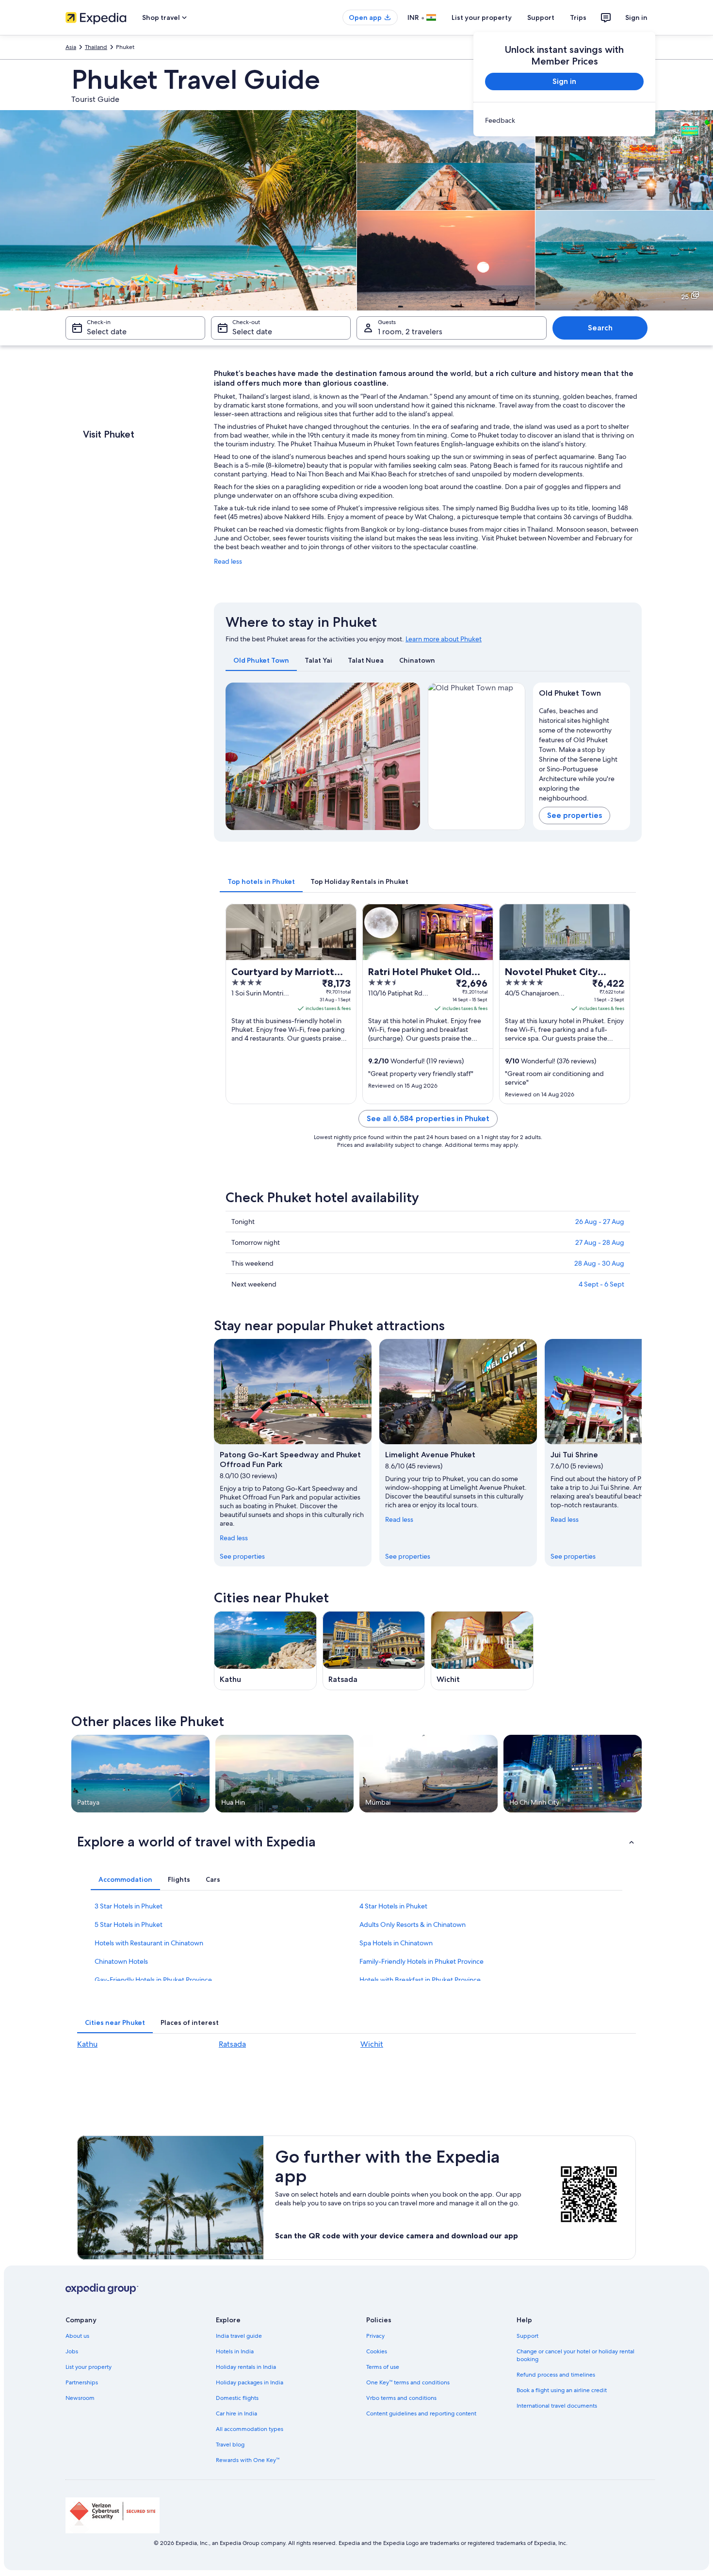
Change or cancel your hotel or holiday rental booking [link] (575, 2355)
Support (541, 17)
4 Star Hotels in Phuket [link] (393, 1906)
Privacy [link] (375, 2336)
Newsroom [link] (80, 2398)
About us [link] (77, 2336)
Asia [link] (71, 47)
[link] (564, 120)
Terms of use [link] (383, 2367)
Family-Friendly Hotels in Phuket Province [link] (421, 1961)
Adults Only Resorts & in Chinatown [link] (413, 1924)
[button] (356, 1842)
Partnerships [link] (82, 2382)
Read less (228, 561)
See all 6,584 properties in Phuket (428, 1118)
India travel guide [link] (239, 2336)
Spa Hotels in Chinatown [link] (396, 1943)
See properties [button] (575, 815)
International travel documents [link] (557, 2406)
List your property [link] (89, 2367)
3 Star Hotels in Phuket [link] (129, 1906)
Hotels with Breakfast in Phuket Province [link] (420, 1980)
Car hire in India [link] (236, 2413)
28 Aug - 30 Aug (599, 1263)
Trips (578, 17)
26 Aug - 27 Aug (600, 1222)
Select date (107, 332)
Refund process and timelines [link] (556, 2375)
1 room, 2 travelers (410, 332)
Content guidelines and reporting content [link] (421, 2413)
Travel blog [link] (230, 2445)
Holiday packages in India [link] (250, 2382)
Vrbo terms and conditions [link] (401, 2398)
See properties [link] (242, 1556)
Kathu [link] (87, 2044)
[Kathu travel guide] (265, 1651)
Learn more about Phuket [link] (444, 639)
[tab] (261, 660)
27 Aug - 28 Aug (600, 1242)
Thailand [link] (96, 47)
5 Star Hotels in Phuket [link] (129, 1924)
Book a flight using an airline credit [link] (562, 2390)
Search (600, 328)
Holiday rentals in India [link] (246, 2367)
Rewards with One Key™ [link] (248, 2460)
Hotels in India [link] (235, 2351)
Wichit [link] (372, 2044)
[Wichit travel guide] (482, 1651)
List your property (482, 17)
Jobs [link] (72, 2351)
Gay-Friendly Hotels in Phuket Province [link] (153, 1980)
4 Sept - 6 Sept (601, 1284)
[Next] (408, 756)
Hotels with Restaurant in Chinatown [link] (149, 1943)
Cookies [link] (377, 2351)
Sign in (636, 17)
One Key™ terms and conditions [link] (408, 2382)
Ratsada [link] (232, 2044)
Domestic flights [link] (237, 2398)
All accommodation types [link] (250, 2429)
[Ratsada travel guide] (374, 1651)
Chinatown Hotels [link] (121, 1961)
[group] (582, 752)
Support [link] (527, 2336)
